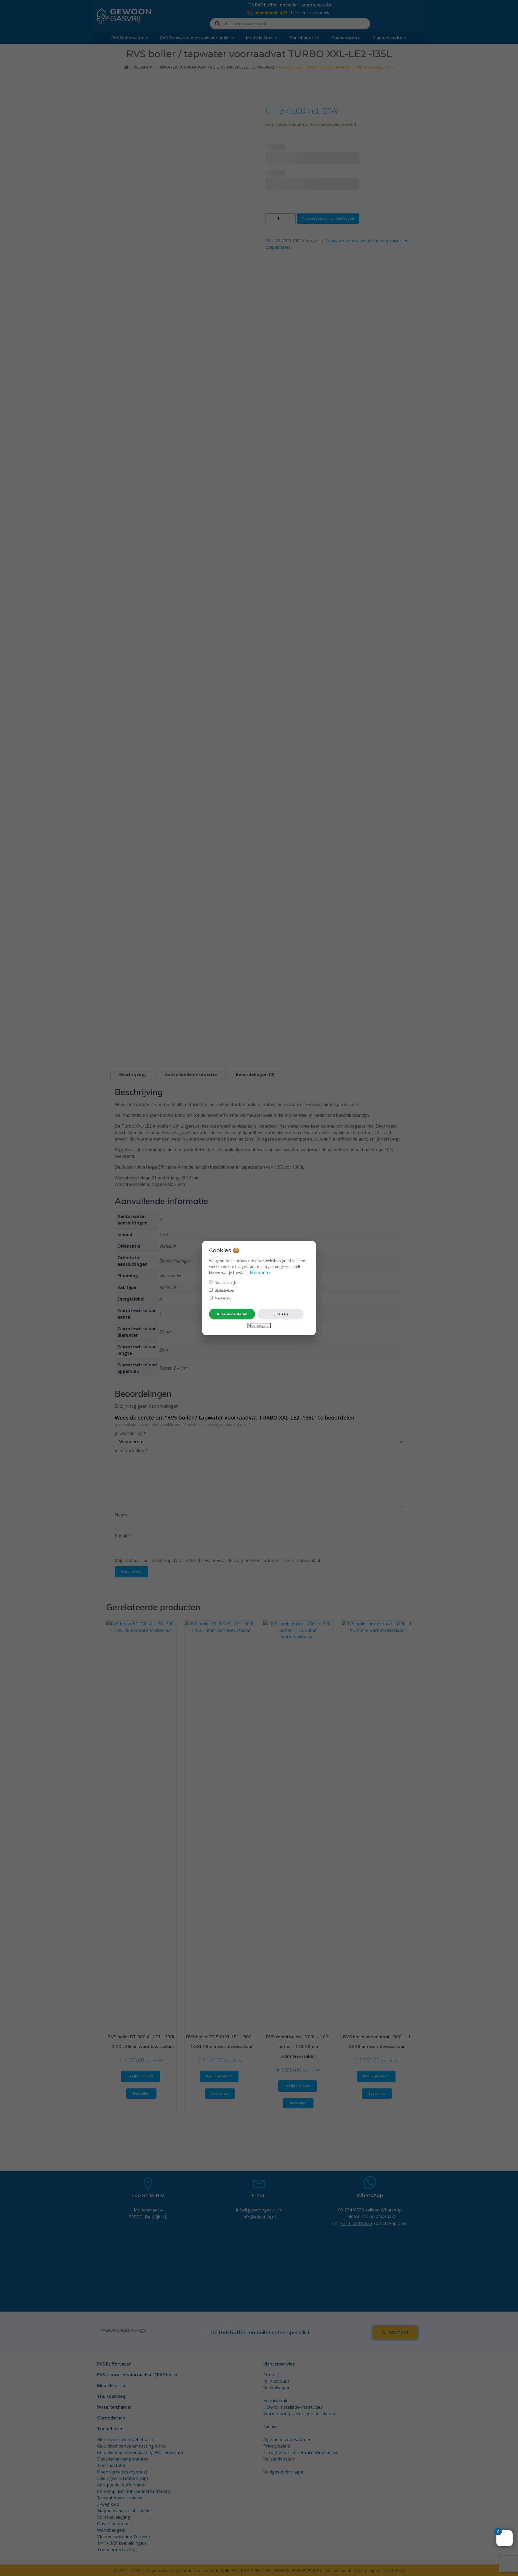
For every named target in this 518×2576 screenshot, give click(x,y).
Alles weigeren (259, 1326)
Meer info (260, 1272)
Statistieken (224, 1290)
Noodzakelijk (225, 1282)
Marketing (222, 1298)
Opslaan (281, 1314)
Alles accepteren (232, 1314)
